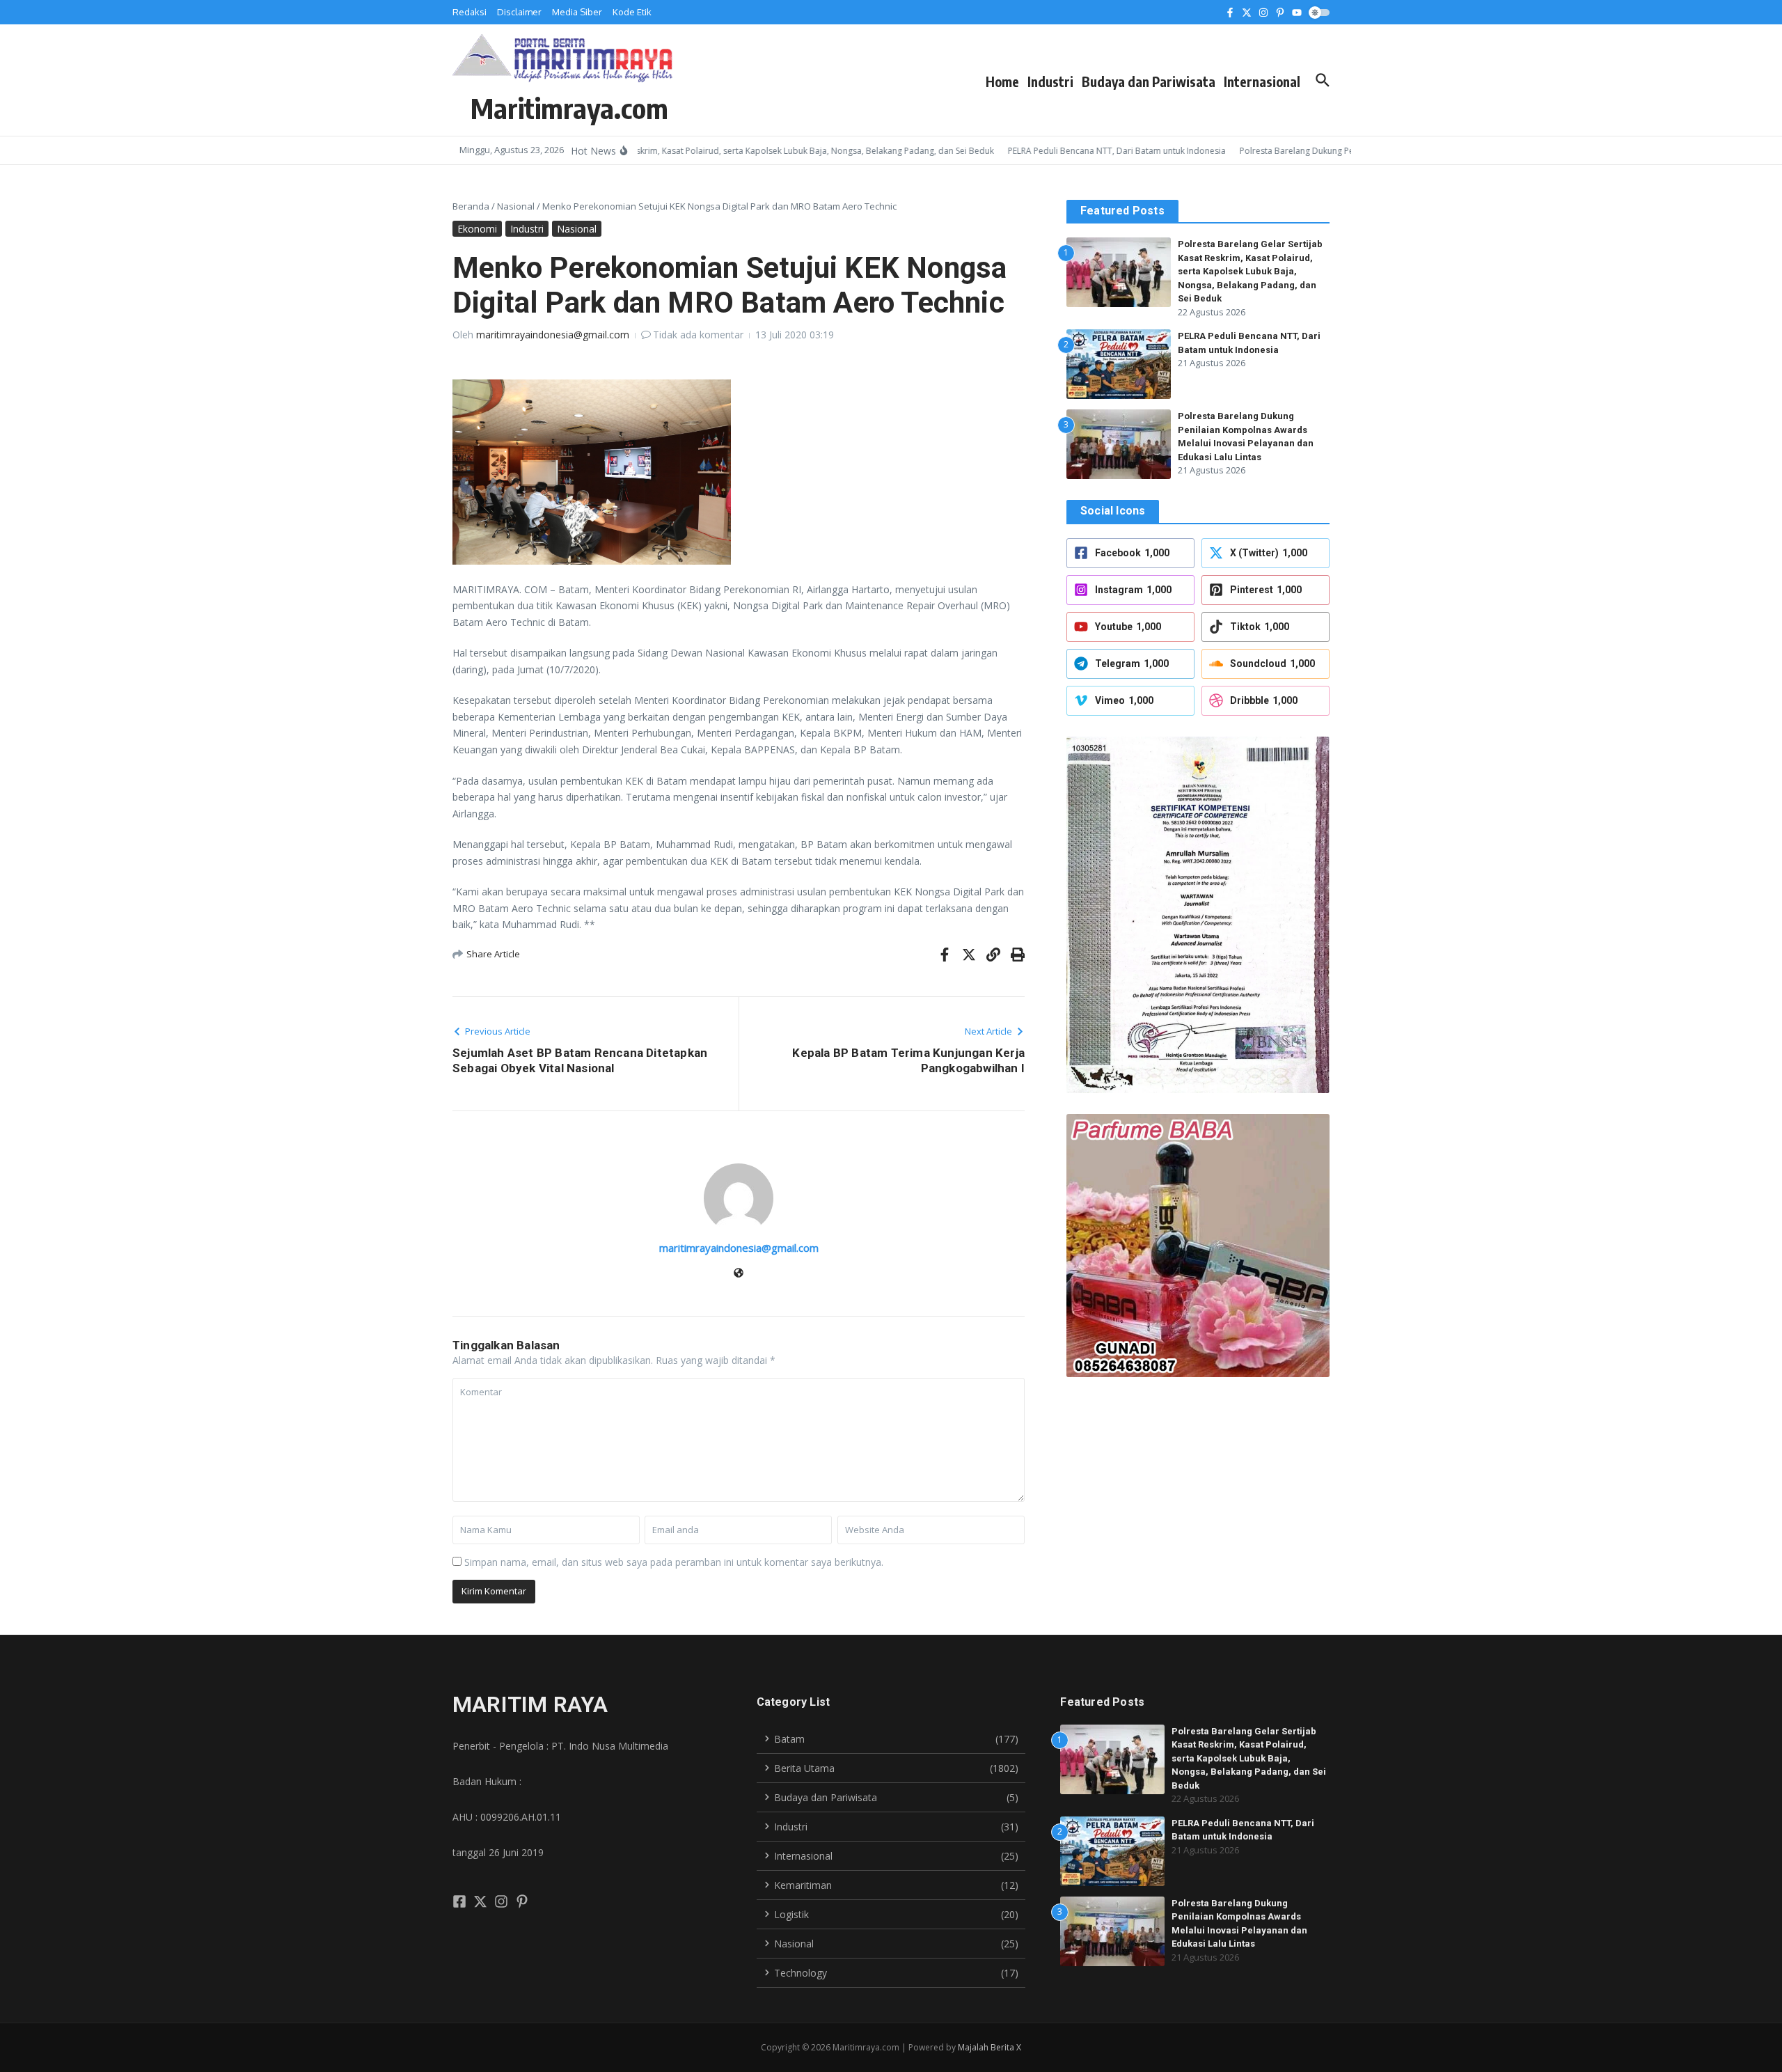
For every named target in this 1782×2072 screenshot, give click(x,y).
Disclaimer (519, 12)
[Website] (739, 1274)
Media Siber (577, 12)
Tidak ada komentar (698, 335)
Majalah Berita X (989, 2047)
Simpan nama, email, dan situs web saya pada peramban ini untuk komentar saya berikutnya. (674, 1562)
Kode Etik (632, 12)
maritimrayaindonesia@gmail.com (553, 335)
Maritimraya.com (569, 108)
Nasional (516, 206)
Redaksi (470, 12)
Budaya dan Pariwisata (1149, 81)
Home (1002, 81)
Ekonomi (477, 229)
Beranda (471, 206)
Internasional (1262, 81)
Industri (1050, 81)
